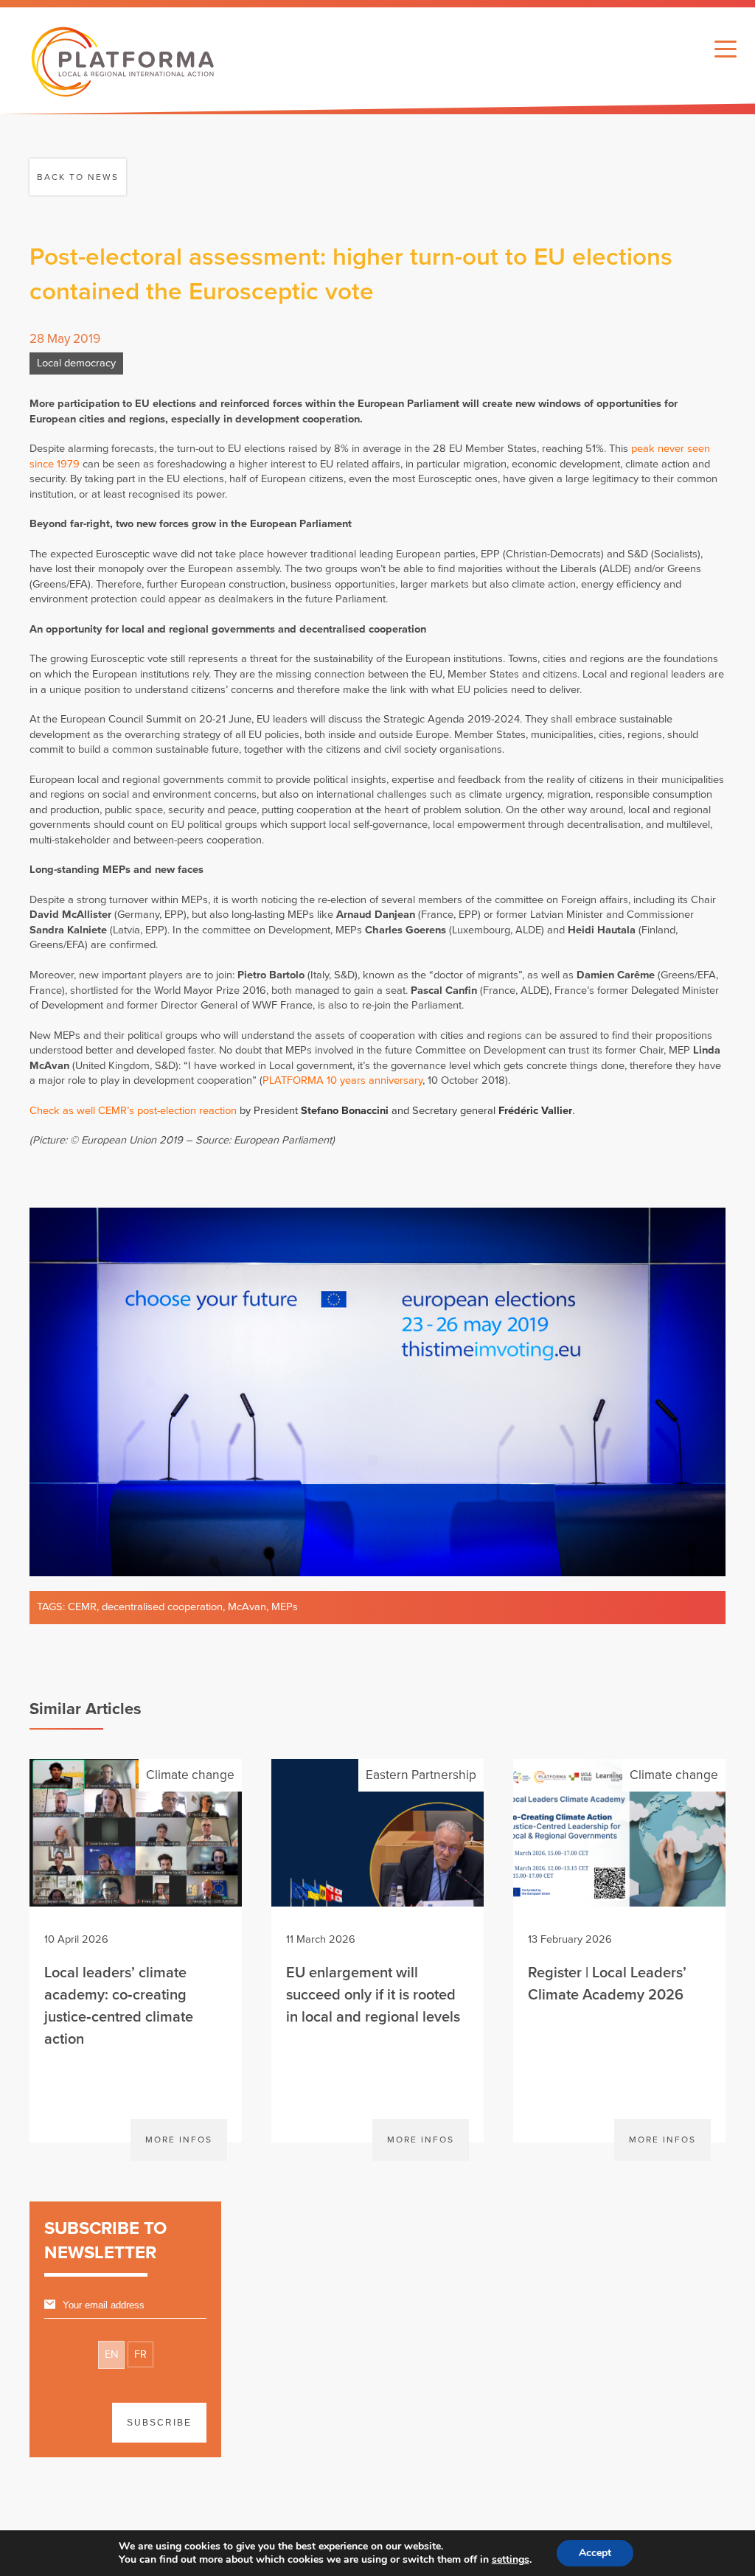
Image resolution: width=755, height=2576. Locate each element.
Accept (595, 2553)
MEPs (285, 1607)
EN (111, 2354)
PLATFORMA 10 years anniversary (342, 1080)
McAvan (247, 1607)
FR (140, 2354)
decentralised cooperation (162, 1607)
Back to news (78, 177)
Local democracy (76, 363)
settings (511, 2560)
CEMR (82, 1607)
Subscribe (159, 2423)
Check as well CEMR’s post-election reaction (133, 1111)
